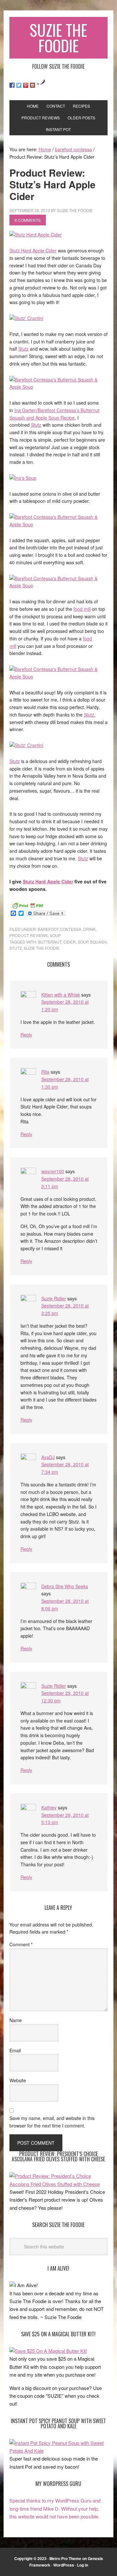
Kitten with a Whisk (61, 995)
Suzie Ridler (54, 1298)
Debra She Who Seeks (65, 1586)
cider (70, 942)
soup (55, 935)
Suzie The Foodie (58, 38)
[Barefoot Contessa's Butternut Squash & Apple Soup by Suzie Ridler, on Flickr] (58, 387)
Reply (26, 1035)
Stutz (23, 349)
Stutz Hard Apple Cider (33, 250)
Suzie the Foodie (42, 948)
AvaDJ (48, 1457)
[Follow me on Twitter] (19, 85)
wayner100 (53, 1171)
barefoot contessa (59, 929)
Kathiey (49, 1807)
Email (15, 2050)
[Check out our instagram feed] (32, 85)
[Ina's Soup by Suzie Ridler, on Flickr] (23, 478)
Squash (98, 942)
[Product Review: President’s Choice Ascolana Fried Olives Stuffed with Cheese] (58, 2184)
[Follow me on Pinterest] (26, 85)
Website (18, 2080)
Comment (21, 1944)
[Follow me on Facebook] (12, 85)
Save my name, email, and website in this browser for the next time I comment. (52, 2122)
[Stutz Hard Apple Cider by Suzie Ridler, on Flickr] (36, 235)
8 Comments (28, 220)
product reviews (29, 935)
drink (89, 929)
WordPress (64, 2565)
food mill (82, 609)
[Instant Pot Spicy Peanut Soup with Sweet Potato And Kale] (58, 2451)
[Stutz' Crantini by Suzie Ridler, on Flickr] (26, 318)
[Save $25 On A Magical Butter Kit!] (48, 2351)
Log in (83, 2565)
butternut (50, 942)
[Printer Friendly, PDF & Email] (28, 905)
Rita (45, 1072)
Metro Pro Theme (65, 2558)
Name (16, 2020)
